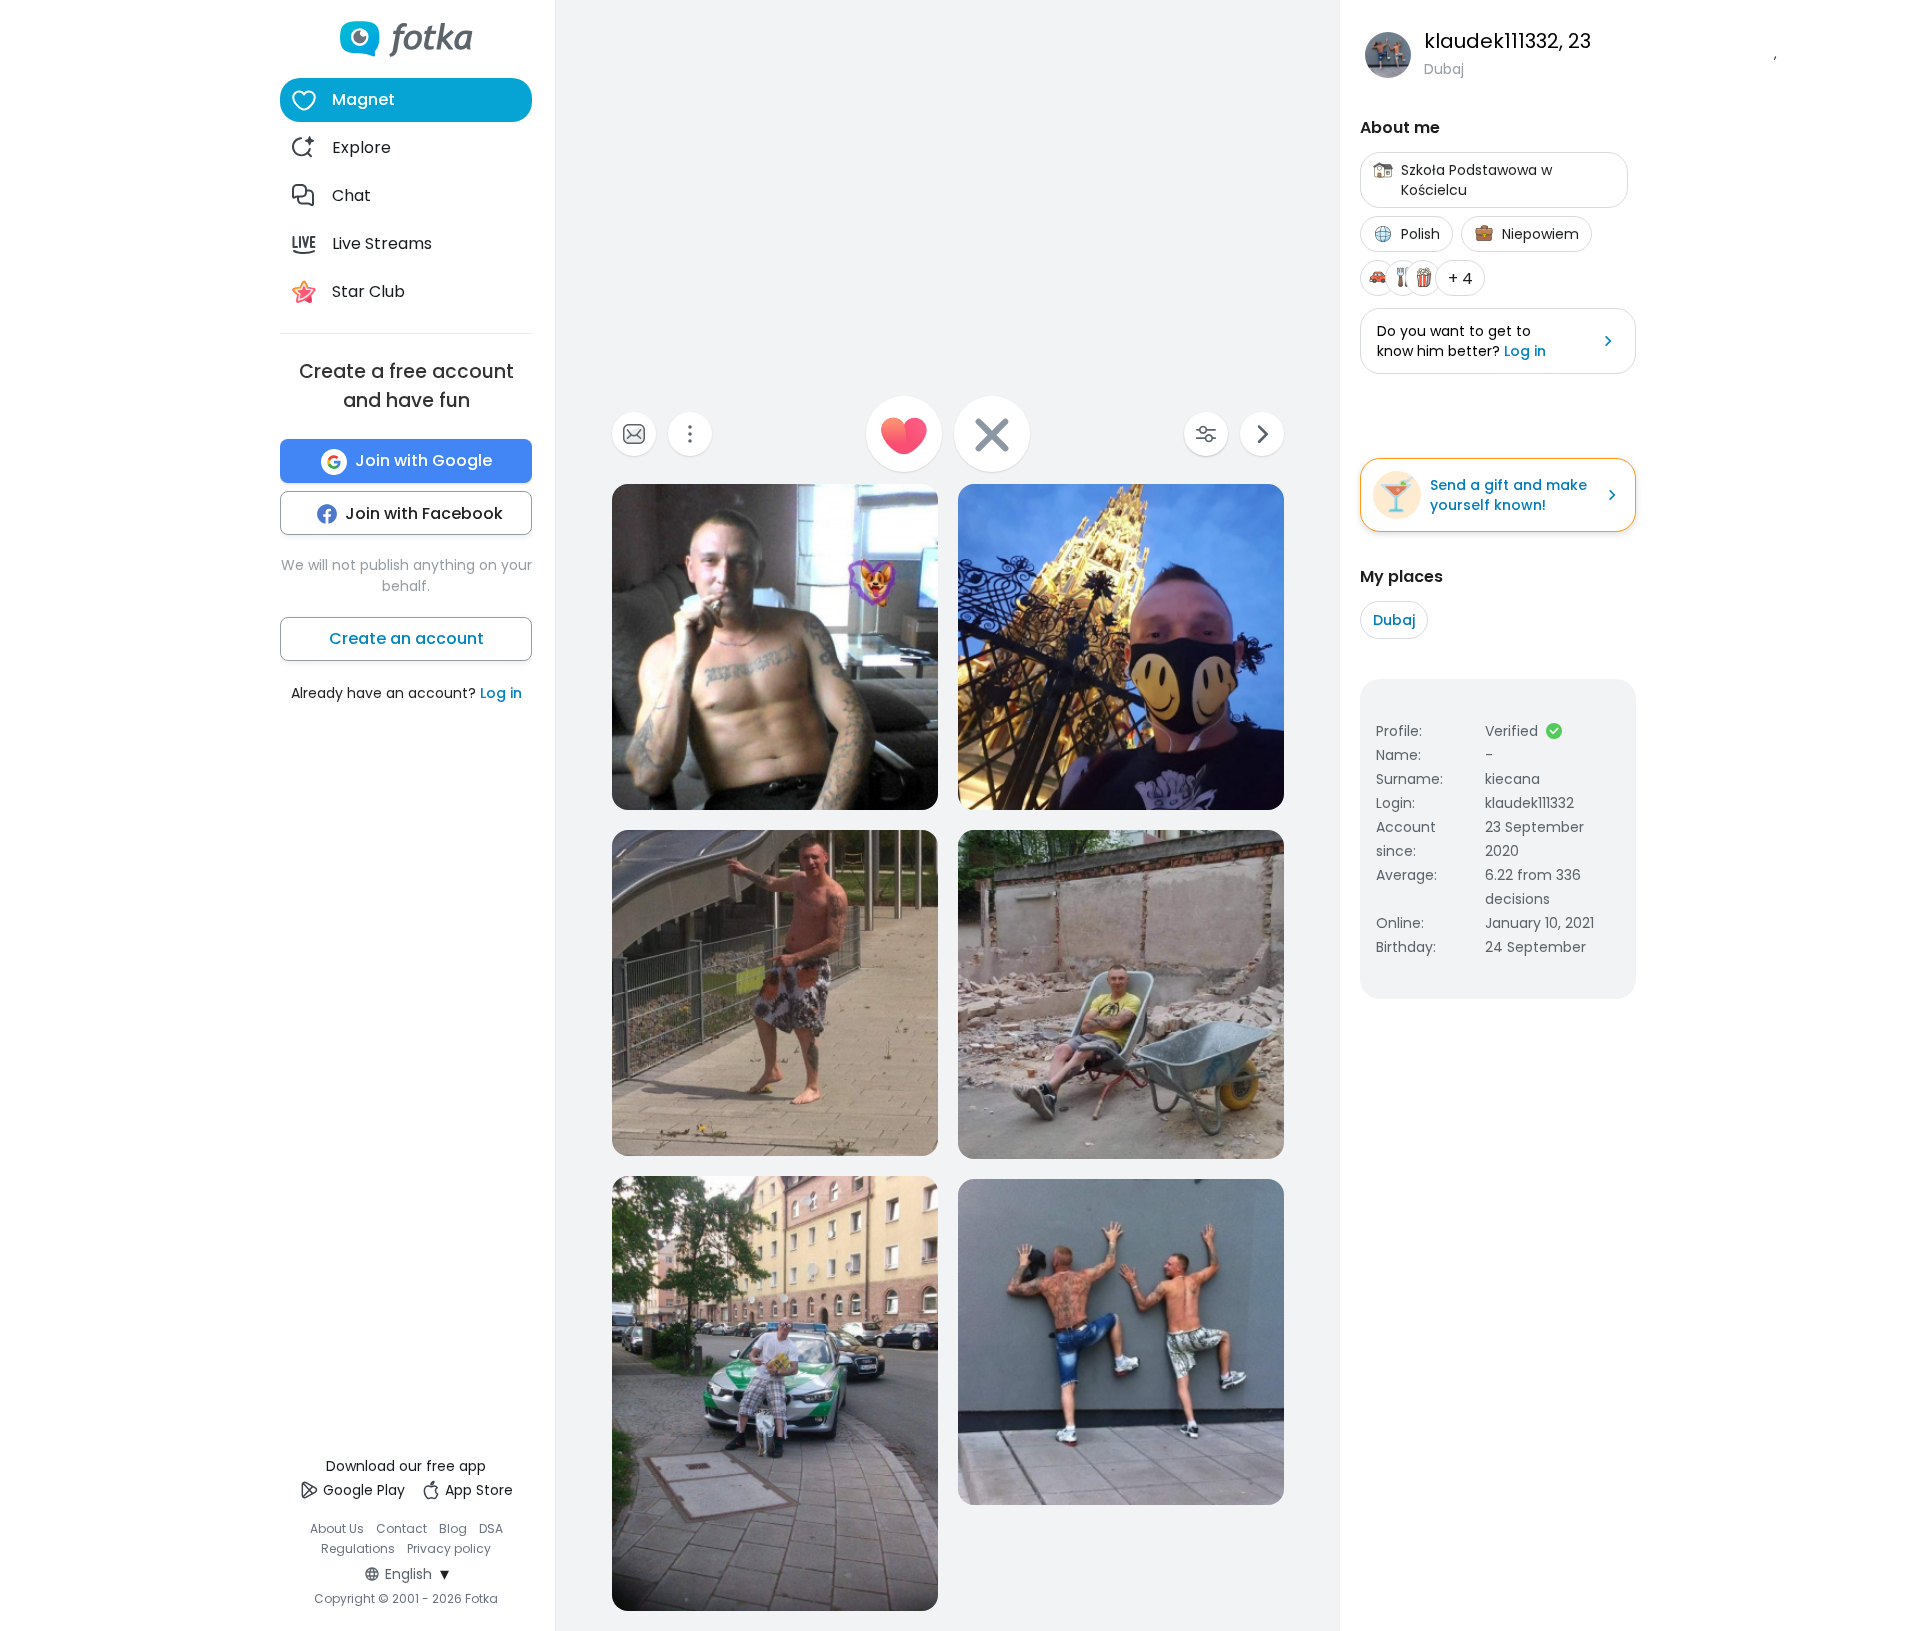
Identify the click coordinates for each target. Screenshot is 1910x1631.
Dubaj (1394, 620)
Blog (453, 1528)
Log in (501, 694)
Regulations (358, 1548)
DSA (491, 1528)
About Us (337, 1528)
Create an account (406, 639)
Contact (401, 1528)
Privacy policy (449, 1548)
